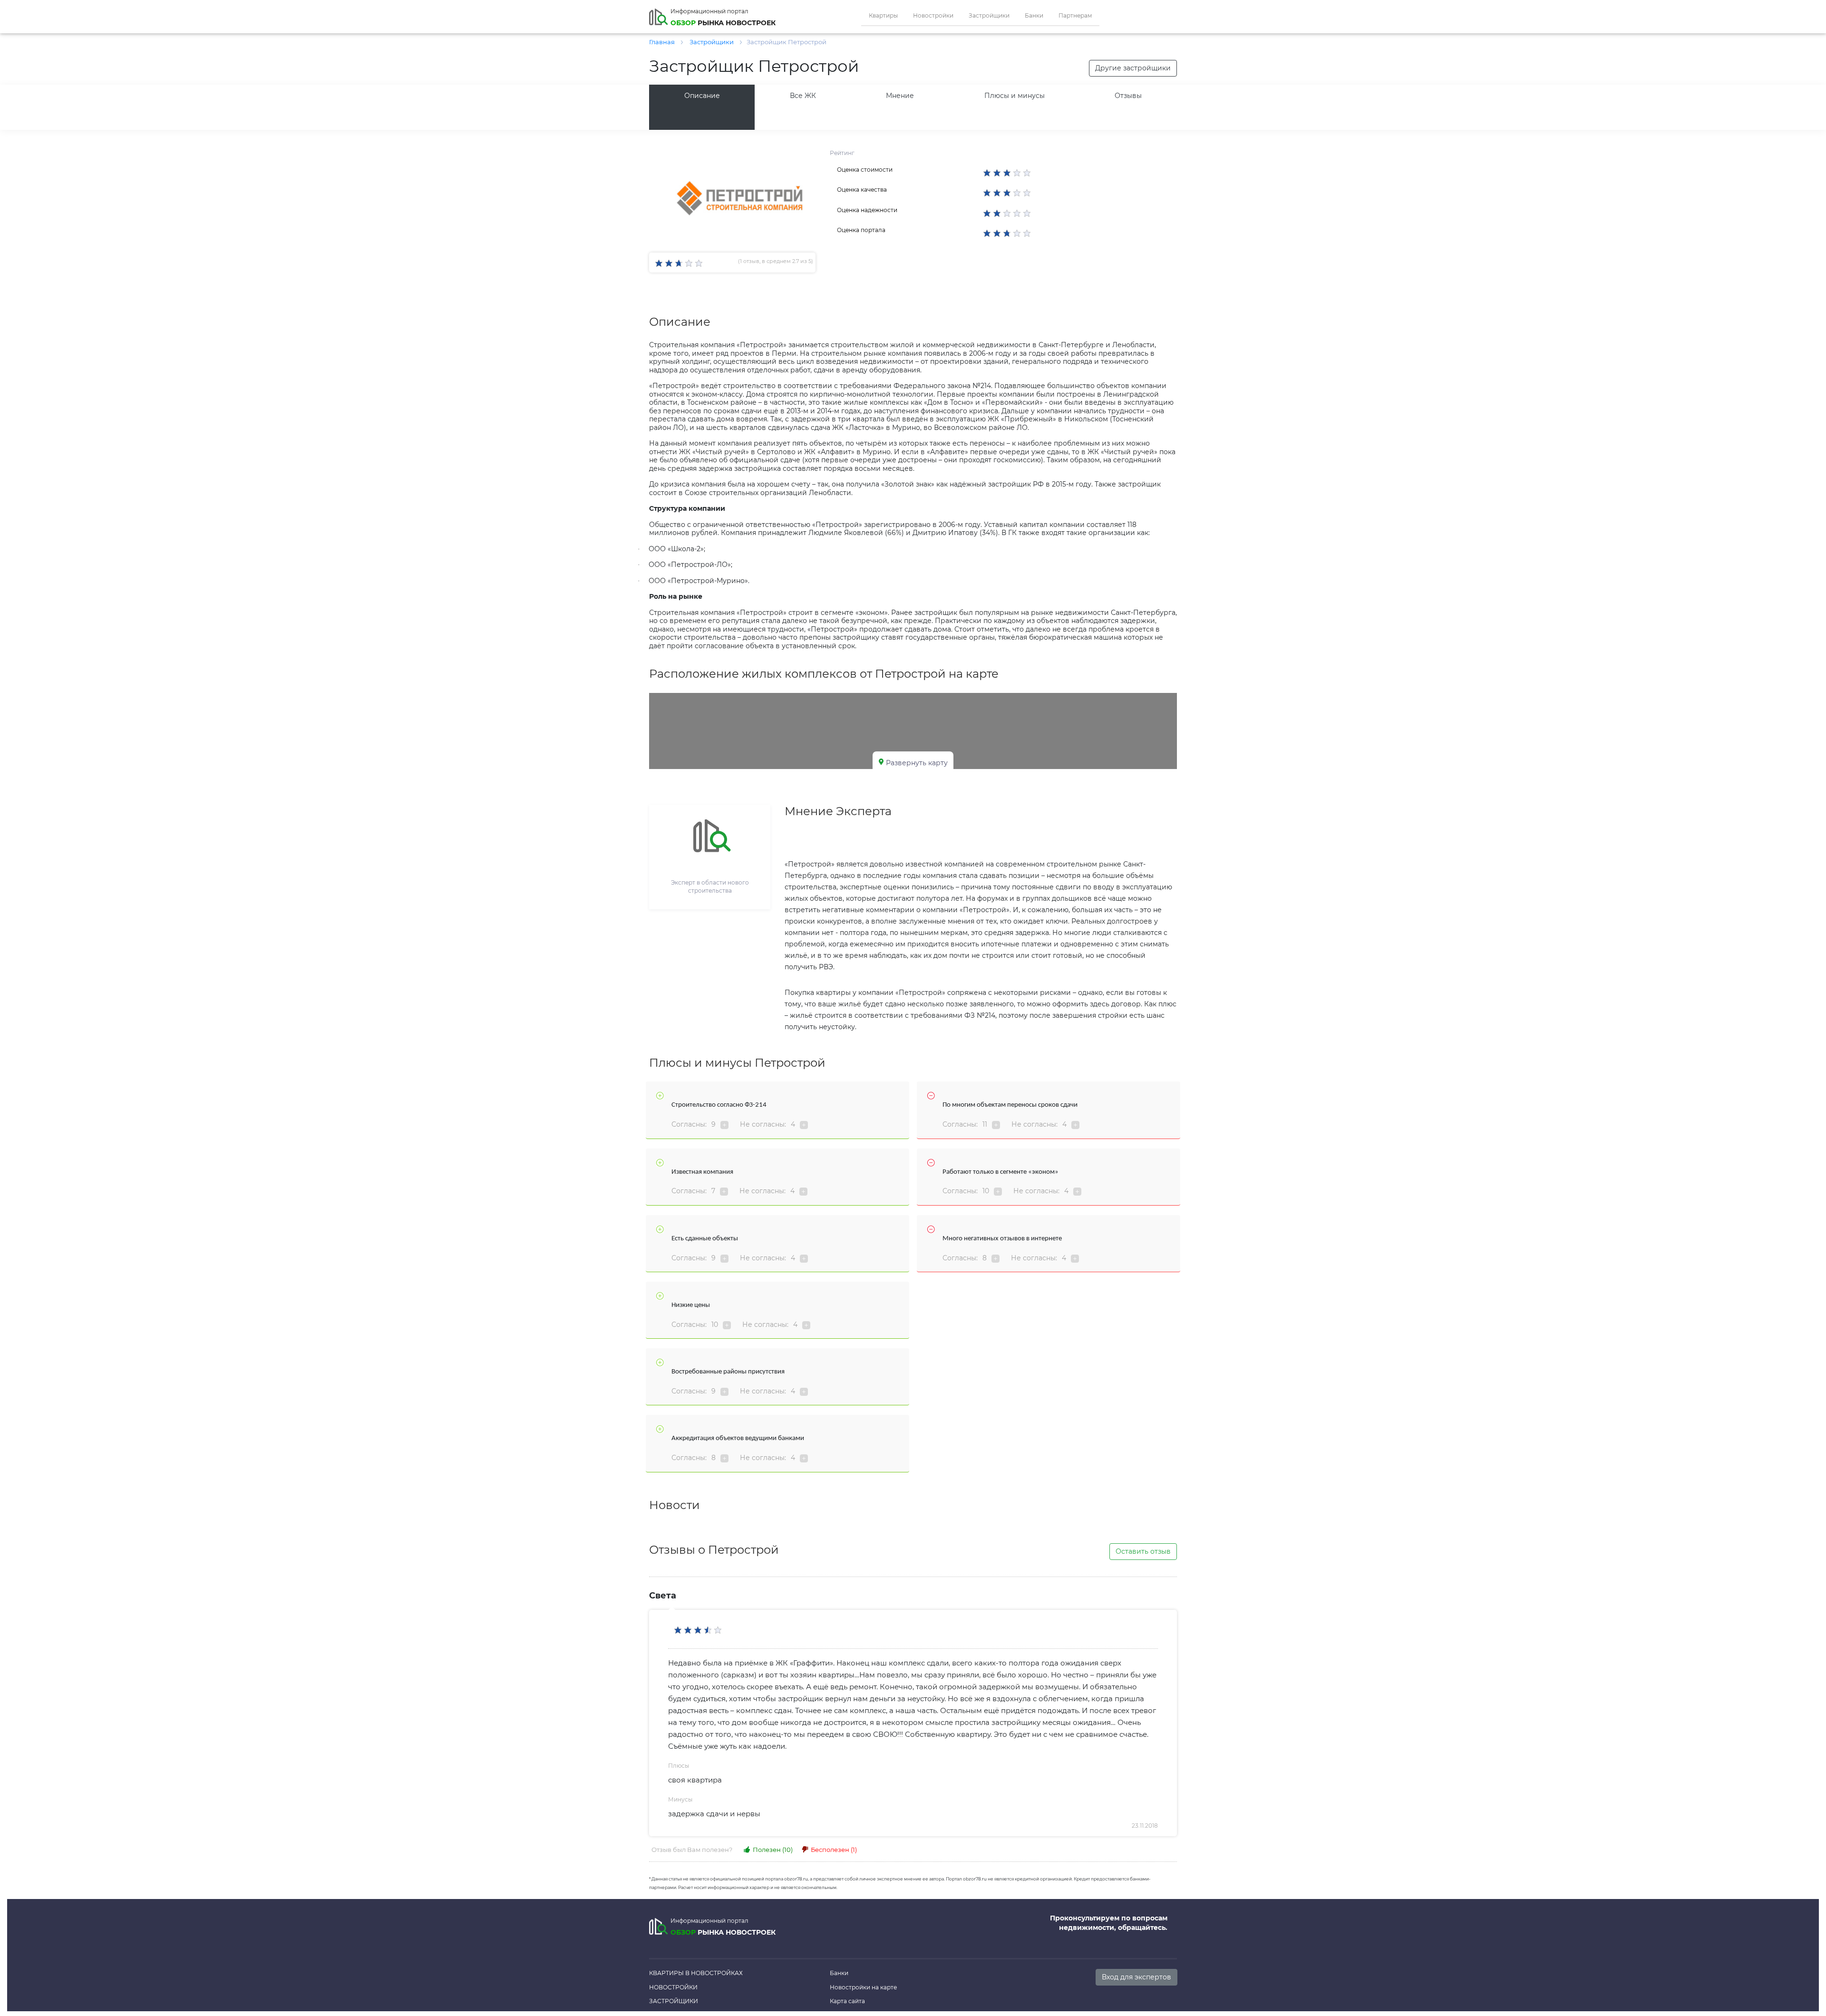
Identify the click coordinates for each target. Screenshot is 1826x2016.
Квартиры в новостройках (696, 1973)
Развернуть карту (917, 763)
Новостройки (933, 15)
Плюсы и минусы (1015, 96)
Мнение (900, 96)
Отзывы (1128, 96)
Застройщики (989, 15)
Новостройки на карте (863, 1987)
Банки (1034, 15)
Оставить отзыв (1143, 1551)
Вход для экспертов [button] (1136, 1977)
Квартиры (883, 15)
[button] (807, 157)
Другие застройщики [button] (1133, 68)
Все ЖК (803, 96)
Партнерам (1075, 15)
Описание (702, 96)
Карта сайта (847, 2001)
